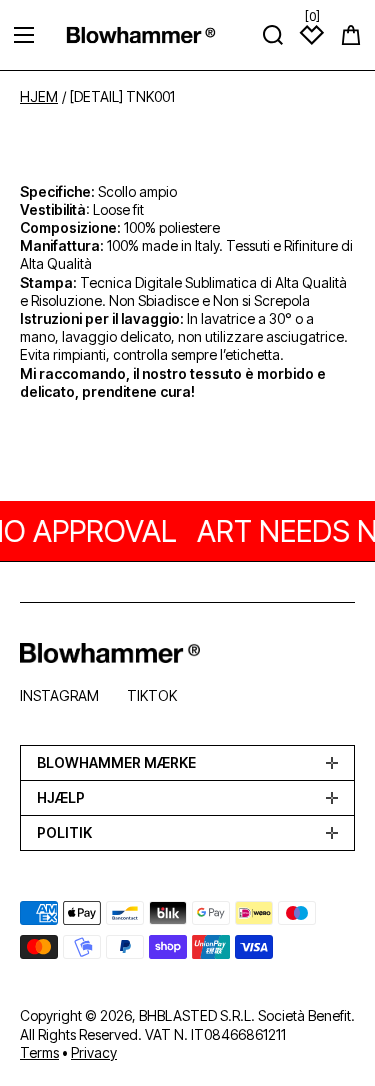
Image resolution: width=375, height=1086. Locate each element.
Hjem (39, 97)
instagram (59, 695)
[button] (351, 35)
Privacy (94, 1052)
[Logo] (141, 34)
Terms (39, 1052)
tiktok (152, 695)
